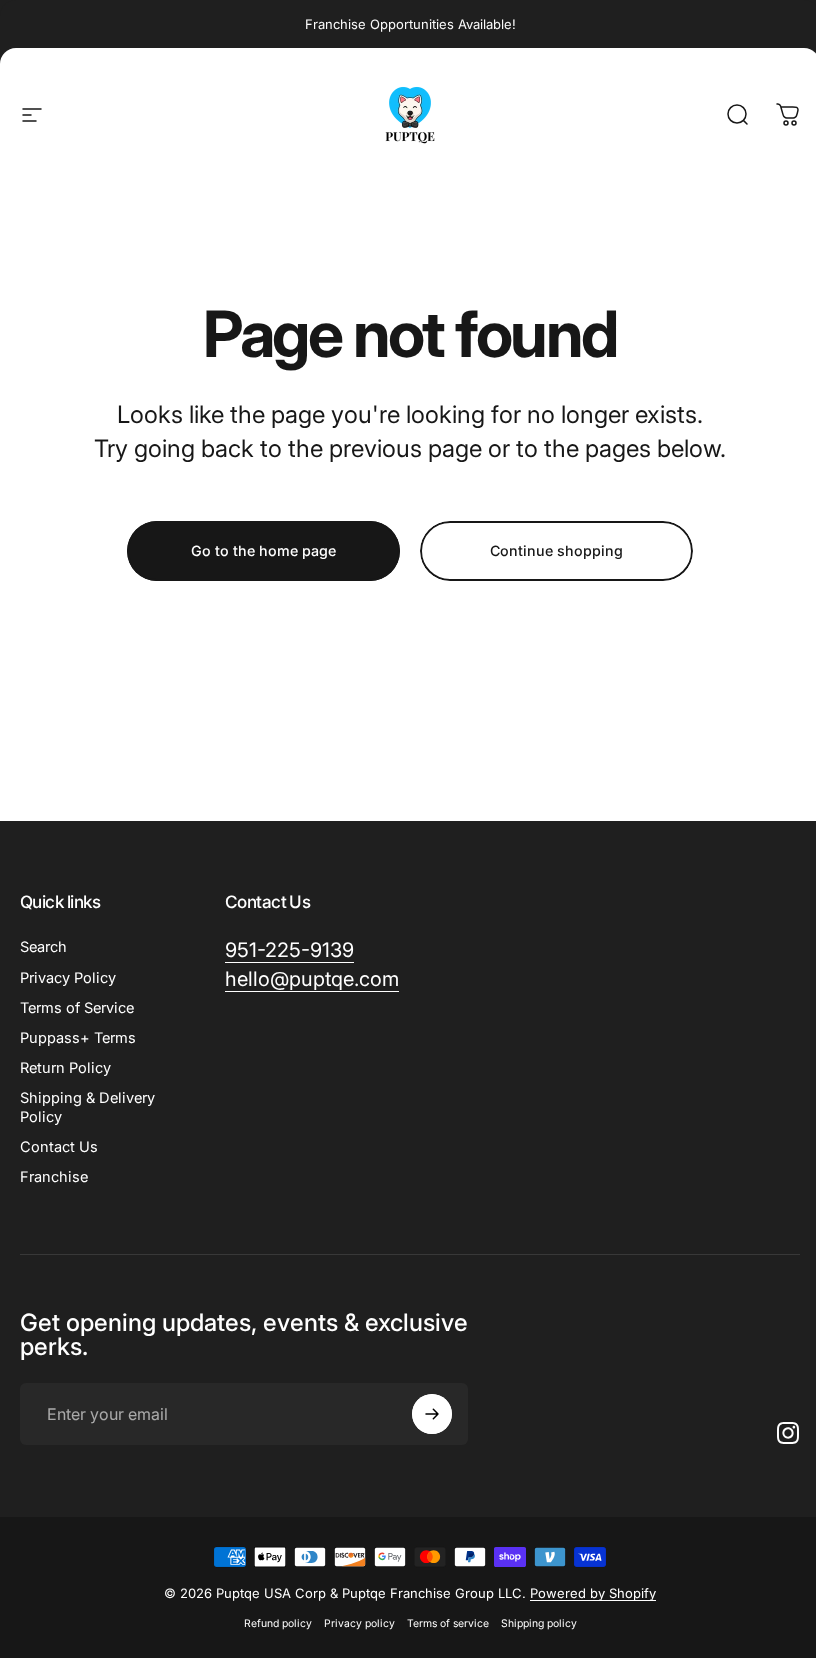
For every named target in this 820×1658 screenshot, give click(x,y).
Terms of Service (77, 1008)
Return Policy (65, 1068)
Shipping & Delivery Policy (87, 1107)
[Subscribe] (432, 1414)
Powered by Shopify (593, 1593)
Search (43, 947)
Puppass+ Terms (78, 1038)
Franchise (54, 1177)
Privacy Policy (68, 978)
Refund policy (278, 1623)
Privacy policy (359, 1623)
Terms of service (448, 1623)
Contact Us (59, 1147)
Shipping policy (539, 1623)
